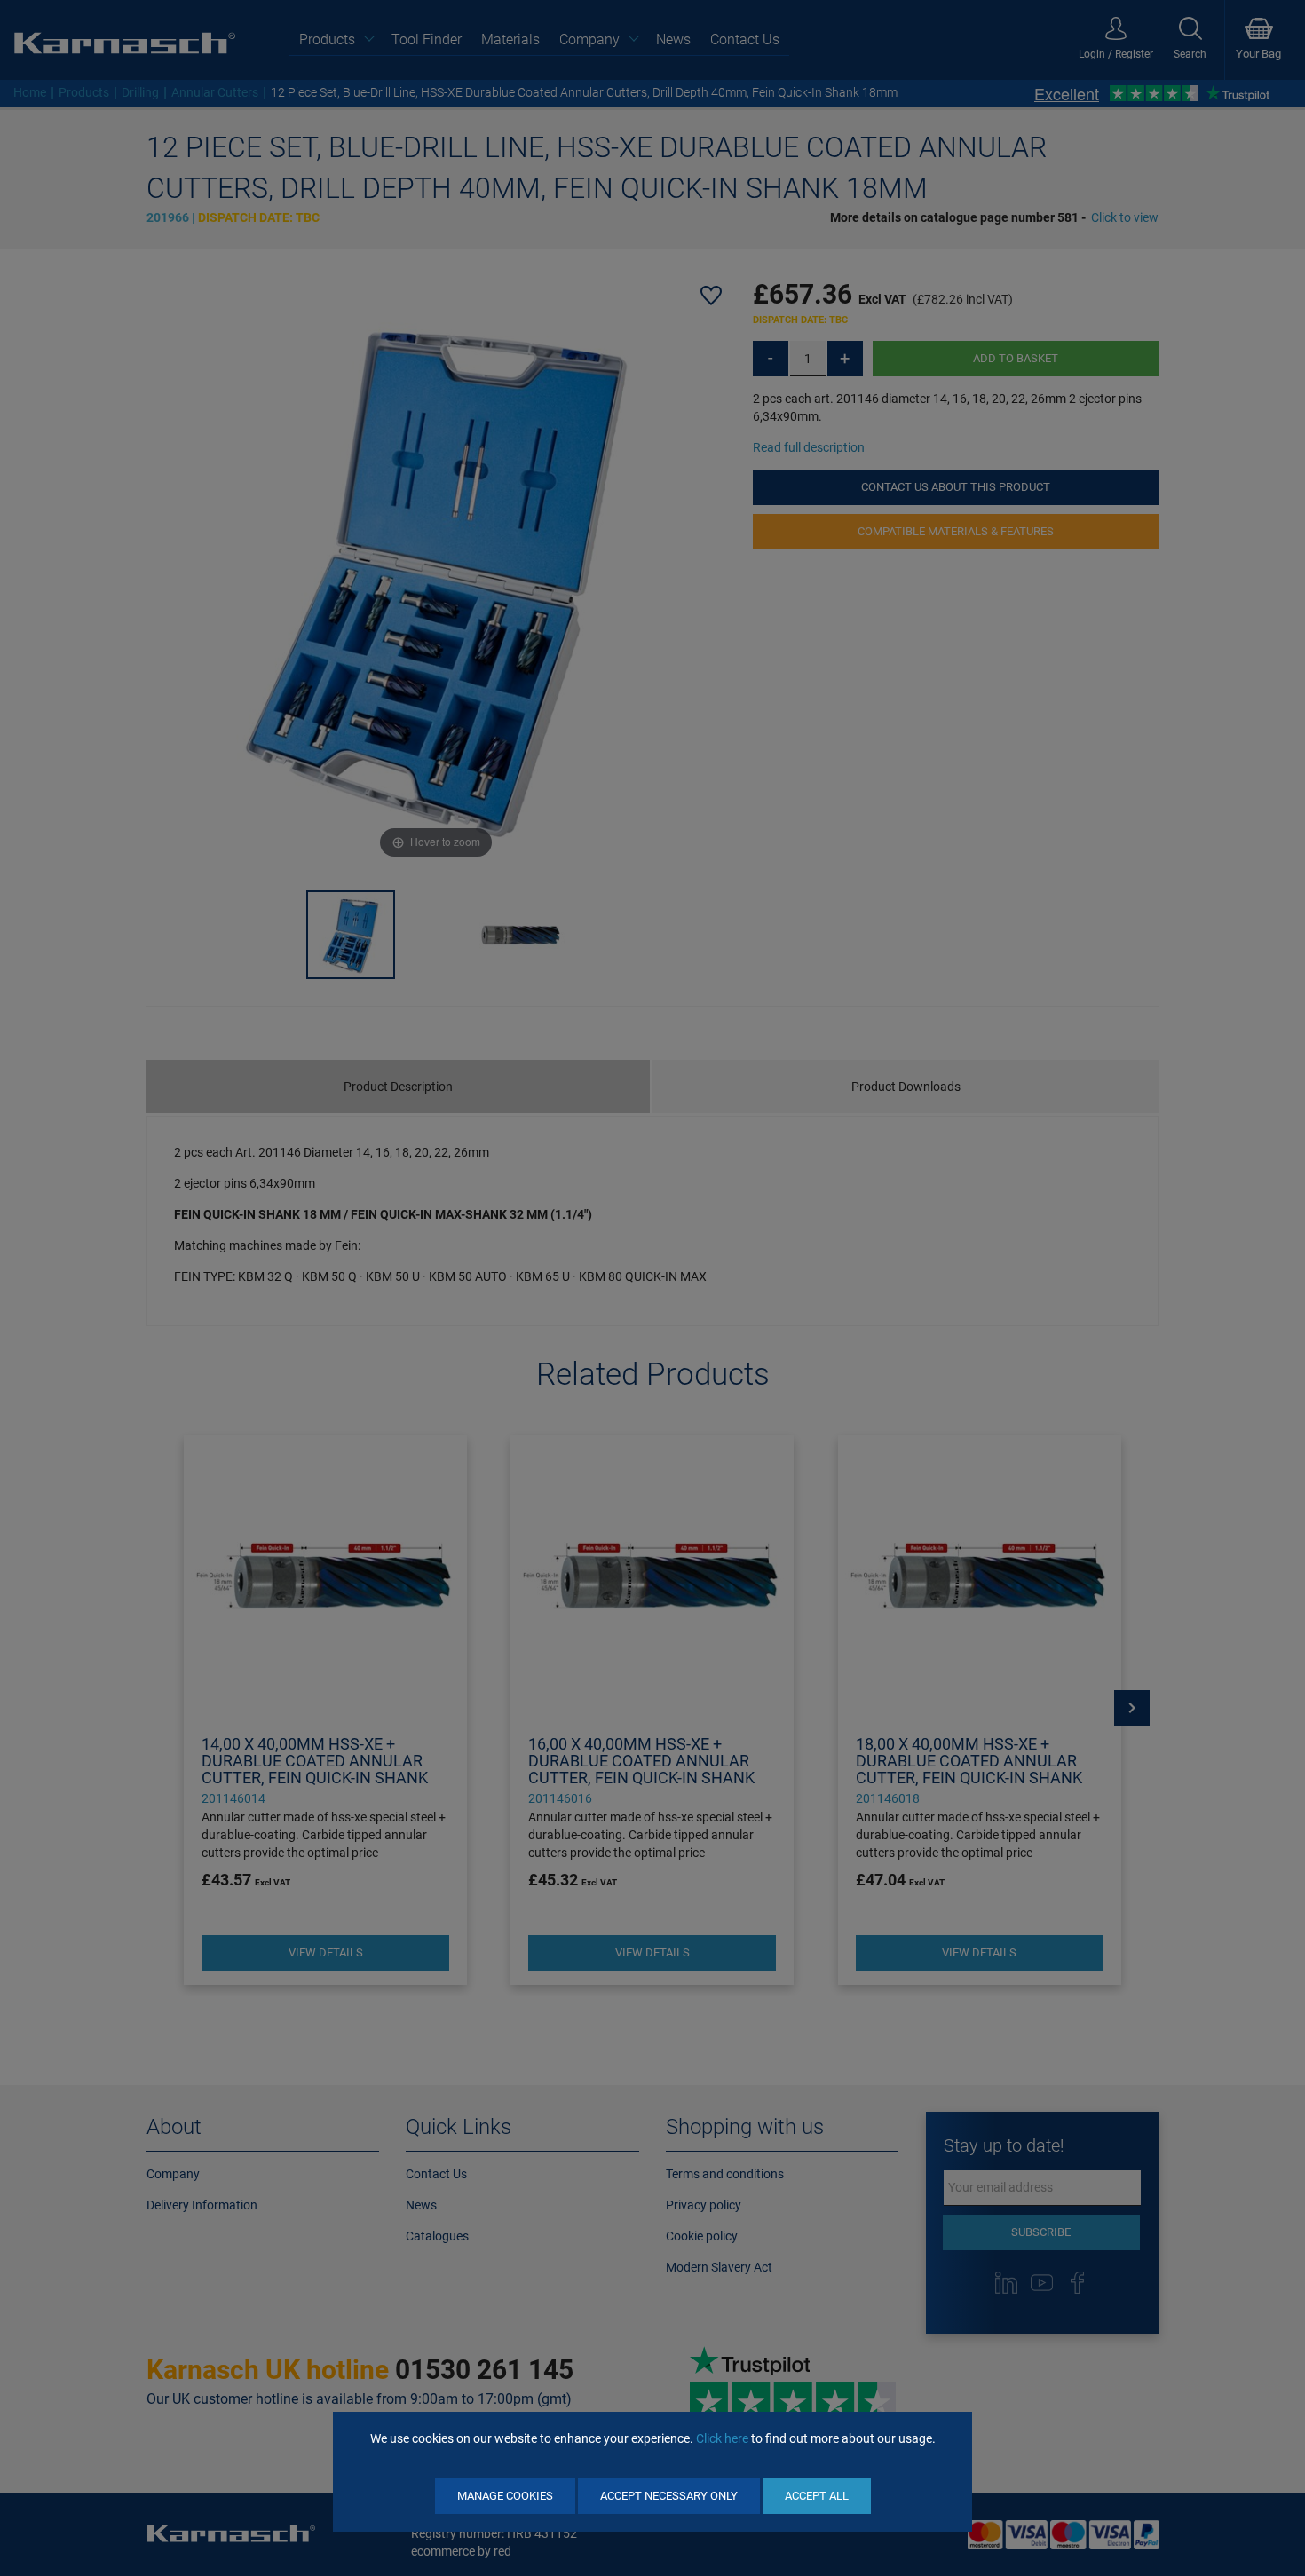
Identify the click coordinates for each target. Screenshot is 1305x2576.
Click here (722, 2438)
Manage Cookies (505, 2496)
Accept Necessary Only (669, 2496)
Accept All (817, 2496)
